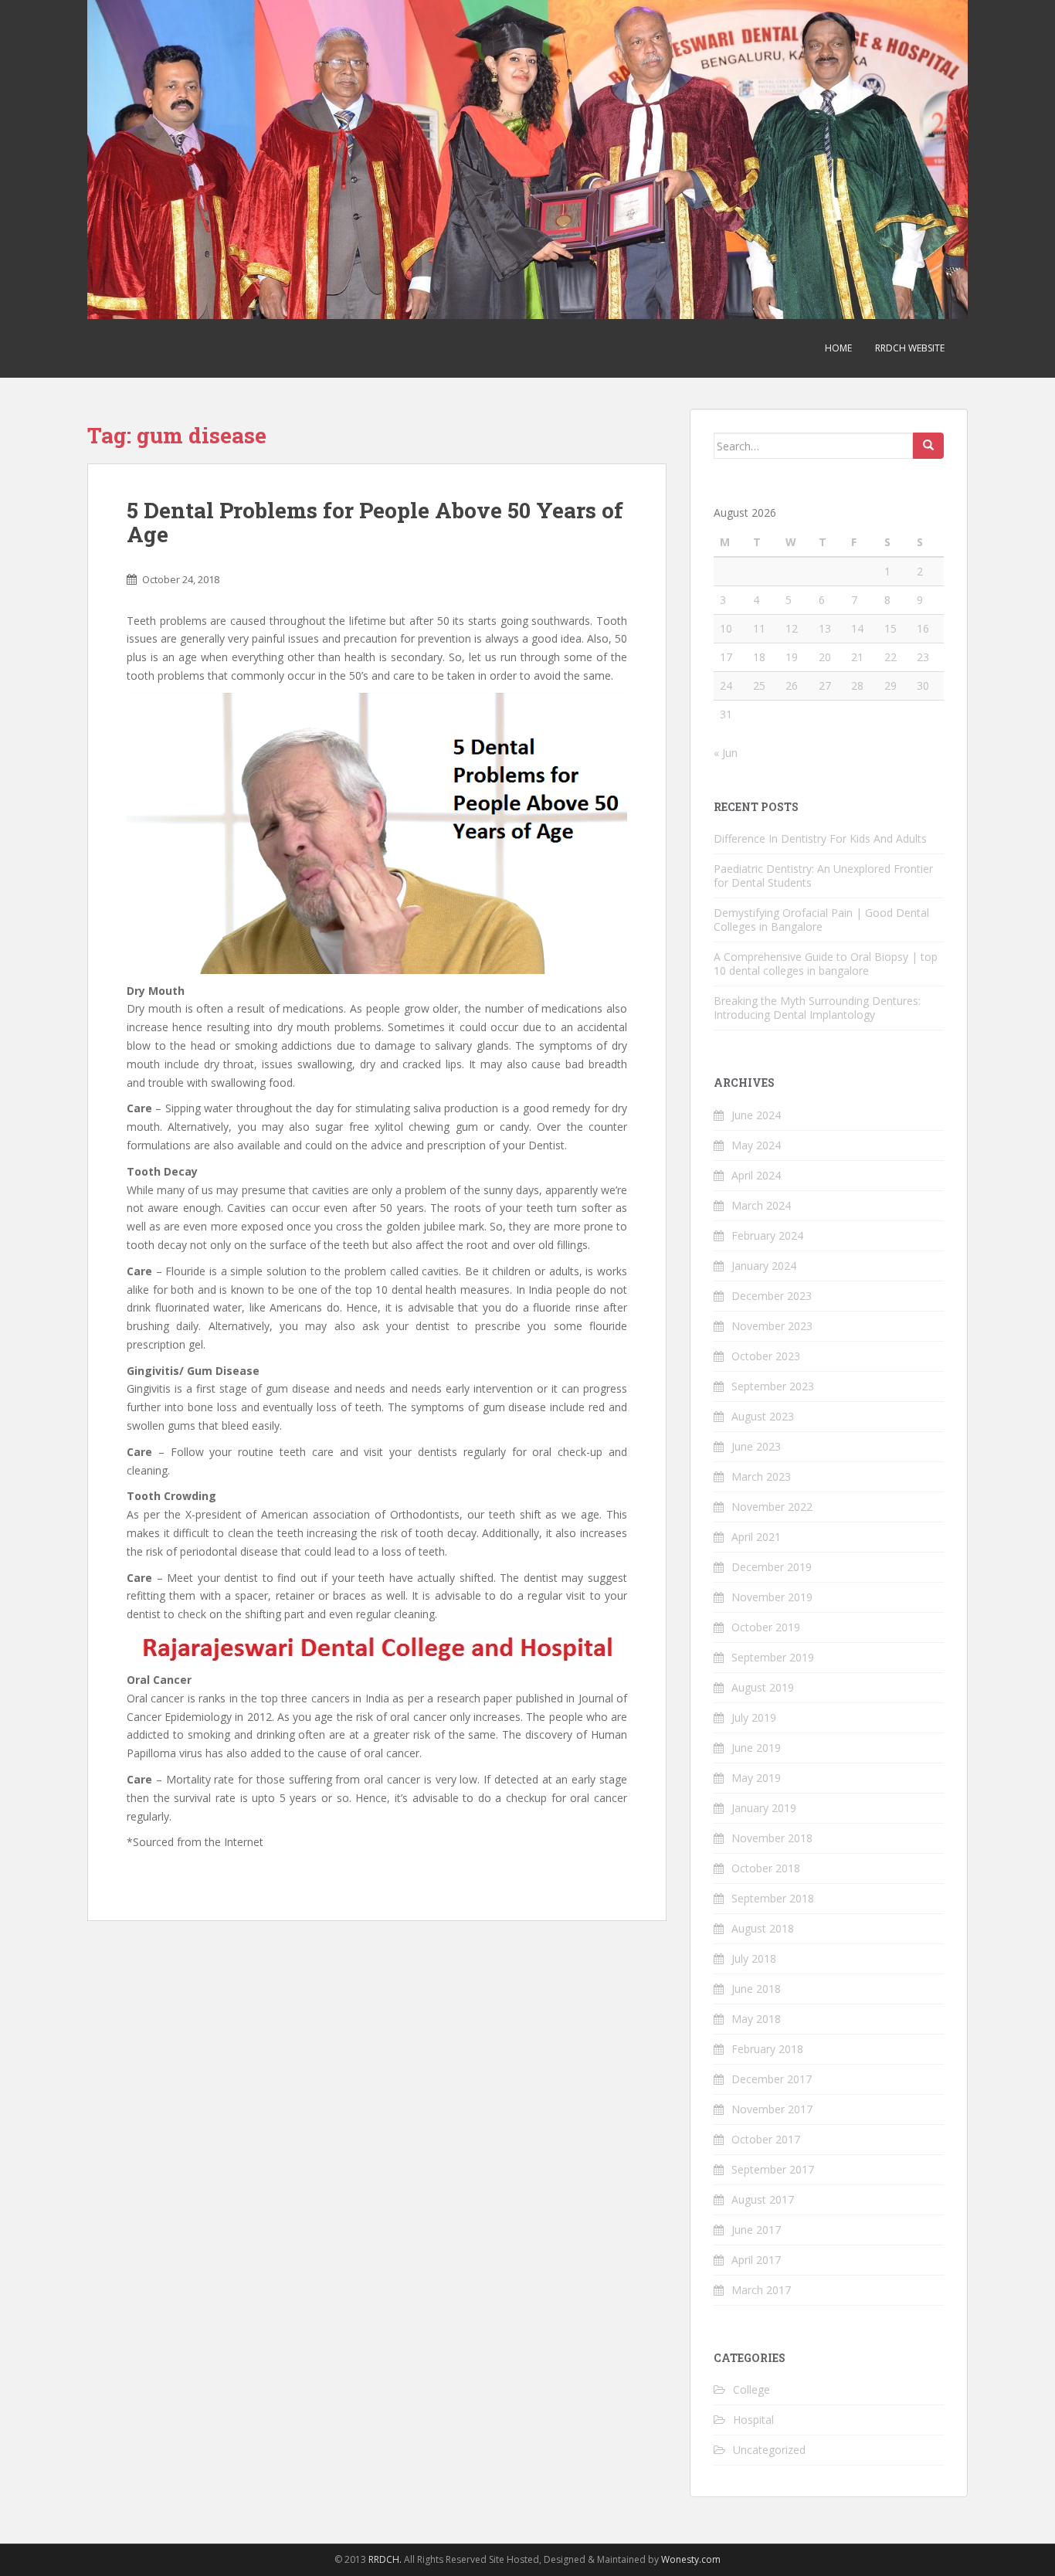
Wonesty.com (691, 2559)
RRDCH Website (910, 348)
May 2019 (756, 1778)
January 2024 (764, 1266)
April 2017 (756, 2260)
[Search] (928, 446)
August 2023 (763, 1416)
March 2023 (761, 1476)
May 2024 (756, 1145)
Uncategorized (769, 2450)
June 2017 (756, 2230)
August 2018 (763, 1928)
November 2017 (772, 2109)
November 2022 (772, 1507)
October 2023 (766, 1356)
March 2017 (761, 2290)
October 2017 (766, 2139)
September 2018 (773, 1898)
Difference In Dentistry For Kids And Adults (820, 838)
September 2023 (773, 1386)
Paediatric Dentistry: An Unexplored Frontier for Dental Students (823, 876)
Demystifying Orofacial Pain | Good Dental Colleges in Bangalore (821, 920)
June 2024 (756, 1115)
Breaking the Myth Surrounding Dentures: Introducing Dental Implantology (817, 1008)
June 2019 (756, 1748)
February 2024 (767, 1235)
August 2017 (763, 2199)
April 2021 (756, 1537)
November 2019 (772, 1597)
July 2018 (754, 1958)
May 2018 (756, 2019)
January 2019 (764, 1808)
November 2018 (772, 1838)
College (751, 2389)
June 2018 (756, 1989)
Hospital (753, 2420)
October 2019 (766, 1627)
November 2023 (772, 1326)
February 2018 (767, 2049)
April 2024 (756, 1175)
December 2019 (772, 1567)
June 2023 (756, 1446)
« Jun (726, 753)
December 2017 (772, 2079)
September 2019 (773, 1657)
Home (838, 348)
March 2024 (761, 1205)
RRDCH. (385, 2559)
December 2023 (772, 1296)
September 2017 (773, 2169)
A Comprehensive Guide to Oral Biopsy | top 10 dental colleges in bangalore (826, 964)
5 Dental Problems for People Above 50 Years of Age (375, 522)
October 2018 (766, 1868)
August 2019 (763, 1687)
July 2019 (754, 1717)
